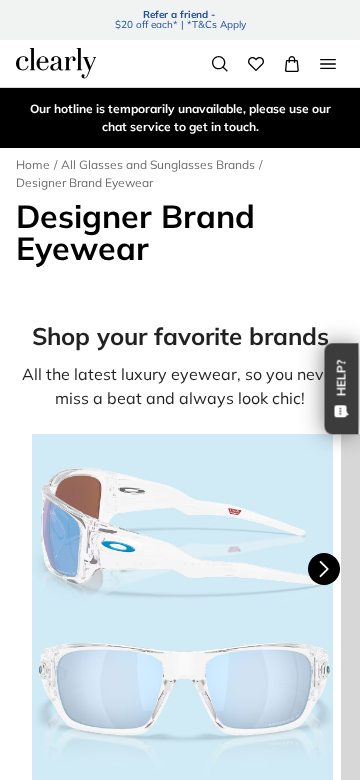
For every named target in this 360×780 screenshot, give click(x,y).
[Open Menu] (328, 64)
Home (33, 164)
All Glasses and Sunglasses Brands (158, 164)
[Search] (220, 64)
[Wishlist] (256, 64)
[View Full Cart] (292, 64)
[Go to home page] (56, 63)
